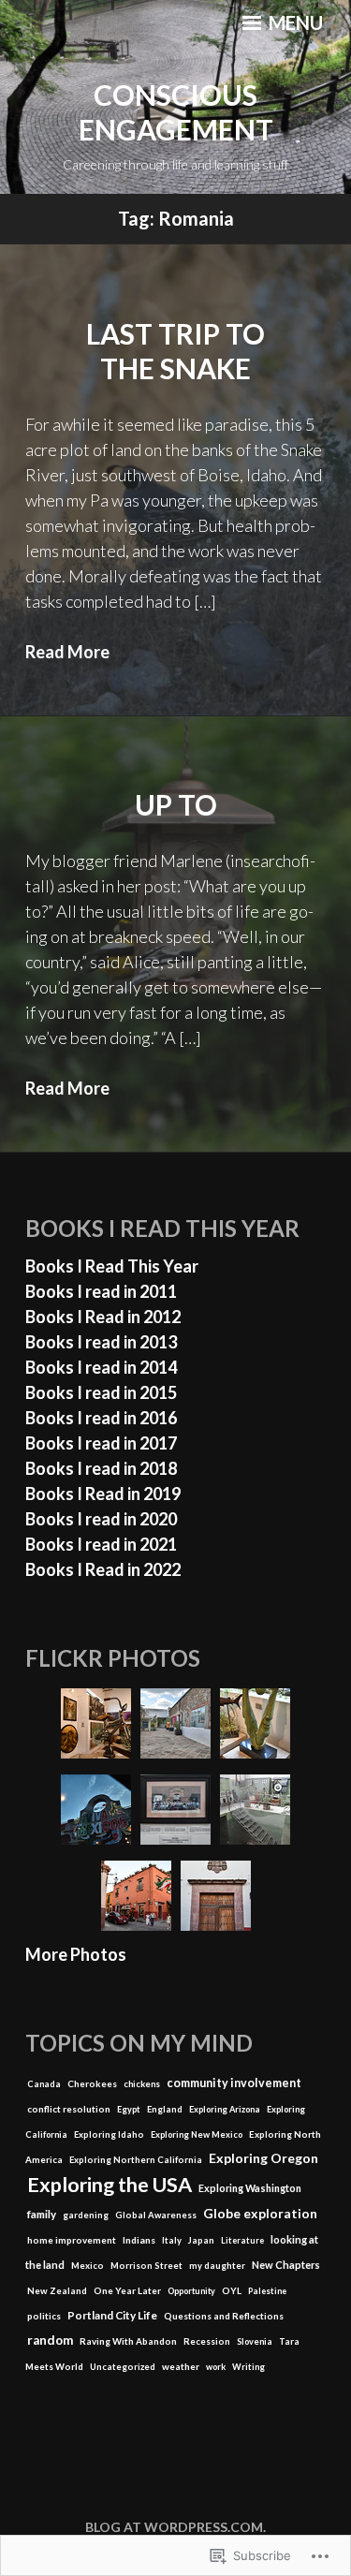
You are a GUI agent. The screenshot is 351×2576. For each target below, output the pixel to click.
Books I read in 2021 (101, 1544)
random (50, 2340)
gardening (86, 2215)
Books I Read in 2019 (103, 1494)
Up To (176, 804)
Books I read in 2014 (101, 1367)
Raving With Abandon (128, 2341)
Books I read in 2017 (101, 1443)
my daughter (217, 2266)
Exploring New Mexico (197, 2134)
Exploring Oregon (263, 2158)
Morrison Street (146, 2266)
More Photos (76, 1954)
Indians (139, 2240)
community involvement (234, 2083)
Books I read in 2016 (101, 1418)
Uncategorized (123, 2367)
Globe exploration (260, 2213)
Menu (294, 22)
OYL (232, 2290)
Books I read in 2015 (101, 1392)
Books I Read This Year (112, 1266)
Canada (44, 2084)
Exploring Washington (250, 2188)
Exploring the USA (110, 2185)
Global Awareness (156, 2215)
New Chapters (286, 2265)
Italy (172, 2240)
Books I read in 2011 (101, 1291)
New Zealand (57, 2290)
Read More (67, 652)
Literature (242, 2240)
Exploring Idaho (109, 2134)
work (216, 2367)
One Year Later (127, 2290)
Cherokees (92, 2083)
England (165, 2109)
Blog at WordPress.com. (175, 2527)
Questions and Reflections (224, 2316)
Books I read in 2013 (101, 1342)
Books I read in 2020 (101, 1519)
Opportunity (191, 2291)
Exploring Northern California (136, 2160)
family (42, 2214)
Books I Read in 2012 (103, 1317)
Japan (201, 2240)
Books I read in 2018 (101, 1468)
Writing (249, 2367)
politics (44, 2316)
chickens (142, 2084)
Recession (207, 2341)
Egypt (129, 2109)
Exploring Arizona (225, 2109)
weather (181, 2366)
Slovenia (255, 2341)
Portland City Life (112, 2315)
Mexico (88, 2266)
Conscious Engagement (176, 112)
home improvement (72, 2240)
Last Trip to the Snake (175, 351)
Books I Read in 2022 (103, 1569)
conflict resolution (69, 2109)
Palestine (267, 2291)
